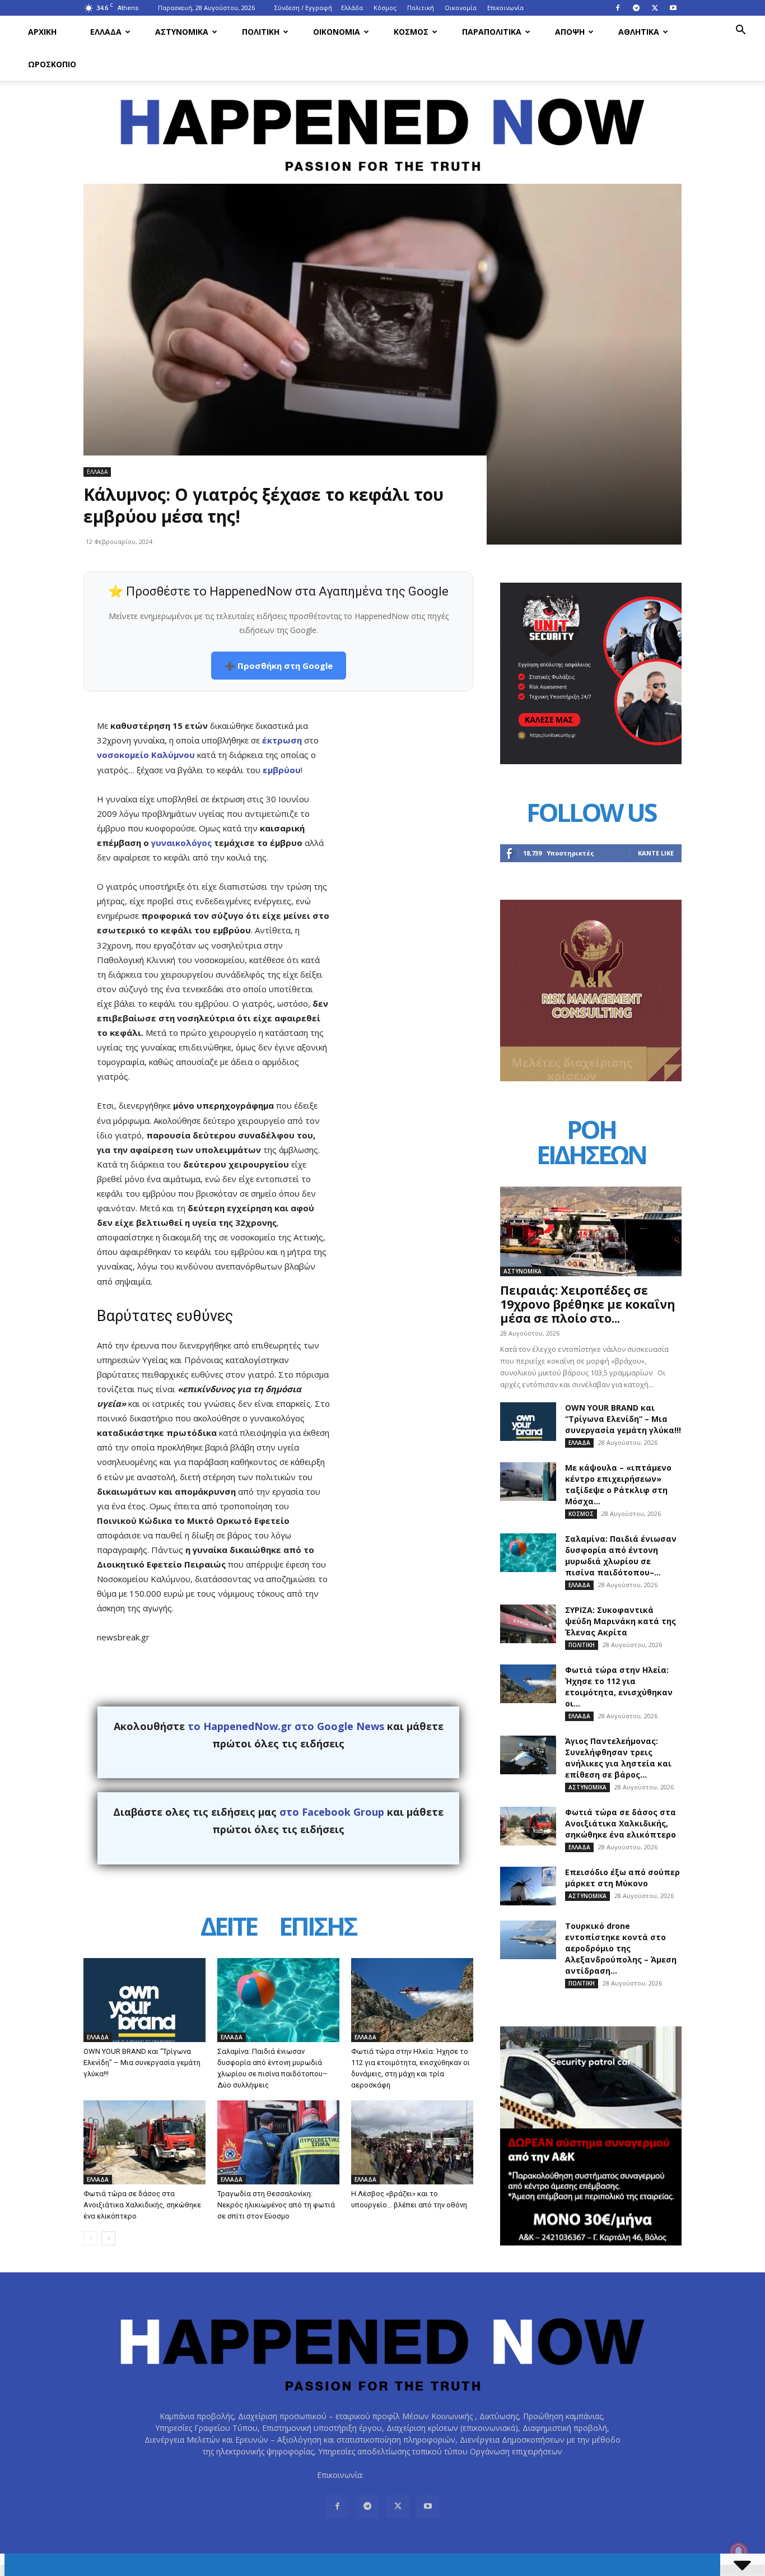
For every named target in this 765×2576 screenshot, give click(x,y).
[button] (740, 31)
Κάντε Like (656, 853)
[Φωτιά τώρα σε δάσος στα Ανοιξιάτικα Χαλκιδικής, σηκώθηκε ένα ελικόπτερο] (144, 2142)
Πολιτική (421, 8)
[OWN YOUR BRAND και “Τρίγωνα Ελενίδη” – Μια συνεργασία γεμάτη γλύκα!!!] (144, 2000)
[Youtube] (673, 8)
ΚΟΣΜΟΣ (411, 32)
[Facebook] (618, 8)
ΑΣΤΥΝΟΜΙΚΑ (182, 32)
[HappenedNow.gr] (382, 129)
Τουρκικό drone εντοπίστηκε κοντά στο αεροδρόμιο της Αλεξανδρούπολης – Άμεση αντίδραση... (621, 1948)
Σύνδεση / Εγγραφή (303, 8)
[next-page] (108, 2238)
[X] (655, 8)
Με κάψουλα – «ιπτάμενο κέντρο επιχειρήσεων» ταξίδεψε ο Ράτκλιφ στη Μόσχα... (618, 1484)
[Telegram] (636, 8)
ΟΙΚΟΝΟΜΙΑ (337, 32)
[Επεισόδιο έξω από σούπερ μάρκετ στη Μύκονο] (528, 1886)
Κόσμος (385, 8)
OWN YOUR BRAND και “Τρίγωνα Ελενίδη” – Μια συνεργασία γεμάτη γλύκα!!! (142, 2063)
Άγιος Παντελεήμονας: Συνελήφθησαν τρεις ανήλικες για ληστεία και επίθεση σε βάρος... (618, 1758)
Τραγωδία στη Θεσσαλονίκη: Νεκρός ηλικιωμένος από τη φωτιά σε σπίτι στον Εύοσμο (276, 2205)
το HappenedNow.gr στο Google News (286, 1726)
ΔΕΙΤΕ (228, 1928)
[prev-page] (90, 2238)
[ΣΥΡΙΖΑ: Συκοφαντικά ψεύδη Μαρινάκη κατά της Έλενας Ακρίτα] (528, 1624)
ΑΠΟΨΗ (570, 32)
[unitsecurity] (591, 761)
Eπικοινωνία (505, 8)
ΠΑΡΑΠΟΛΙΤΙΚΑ (492, 32)
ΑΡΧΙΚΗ (42, 32)
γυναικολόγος (181, 843)
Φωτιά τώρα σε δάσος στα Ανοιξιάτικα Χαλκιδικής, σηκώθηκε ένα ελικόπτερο (142, 2205)
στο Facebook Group (332, 1812)
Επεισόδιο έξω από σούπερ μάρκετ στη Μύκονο (622, 1878)
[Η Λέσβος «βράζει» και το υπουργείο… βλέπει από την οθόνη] (412, 2142)
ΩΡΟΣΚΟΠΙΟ (52, 64)
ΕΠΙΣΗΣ (318, 1928)
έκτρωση (282, 740)
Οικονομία (461, 8)
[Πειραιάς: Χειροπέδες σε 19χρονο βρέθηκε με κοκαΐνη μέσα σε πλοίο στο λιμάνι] (591, 1231)
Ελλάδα (352, 8)
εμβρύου (281, 770)
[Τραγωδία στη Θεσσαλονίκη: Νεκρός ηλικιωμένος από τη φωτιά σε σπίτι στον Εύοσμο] (278, 2142)
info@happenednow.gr (407, 2475)
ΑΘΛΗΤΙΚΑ (639, 32)
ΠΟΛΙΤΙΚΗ (261, 32)
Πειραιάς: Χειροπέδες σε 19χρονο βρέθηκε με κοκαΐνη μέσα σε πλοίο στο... (588, 1304)
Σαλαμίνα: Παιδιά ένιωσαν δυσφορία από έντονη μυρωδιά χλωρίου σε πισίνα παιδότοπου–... (621, 1556)
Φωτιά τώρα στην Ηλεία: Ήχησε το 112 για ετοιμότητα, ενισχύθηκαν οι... (619, 1687)
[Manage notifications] (739, 2551)
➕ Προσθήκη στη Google (279, 666)
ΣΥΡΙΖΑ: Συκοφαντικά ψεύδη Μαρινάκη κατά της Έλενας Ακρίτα (621, 1621)
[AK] (591, 1078)
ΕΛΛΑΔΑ (106, 32)
